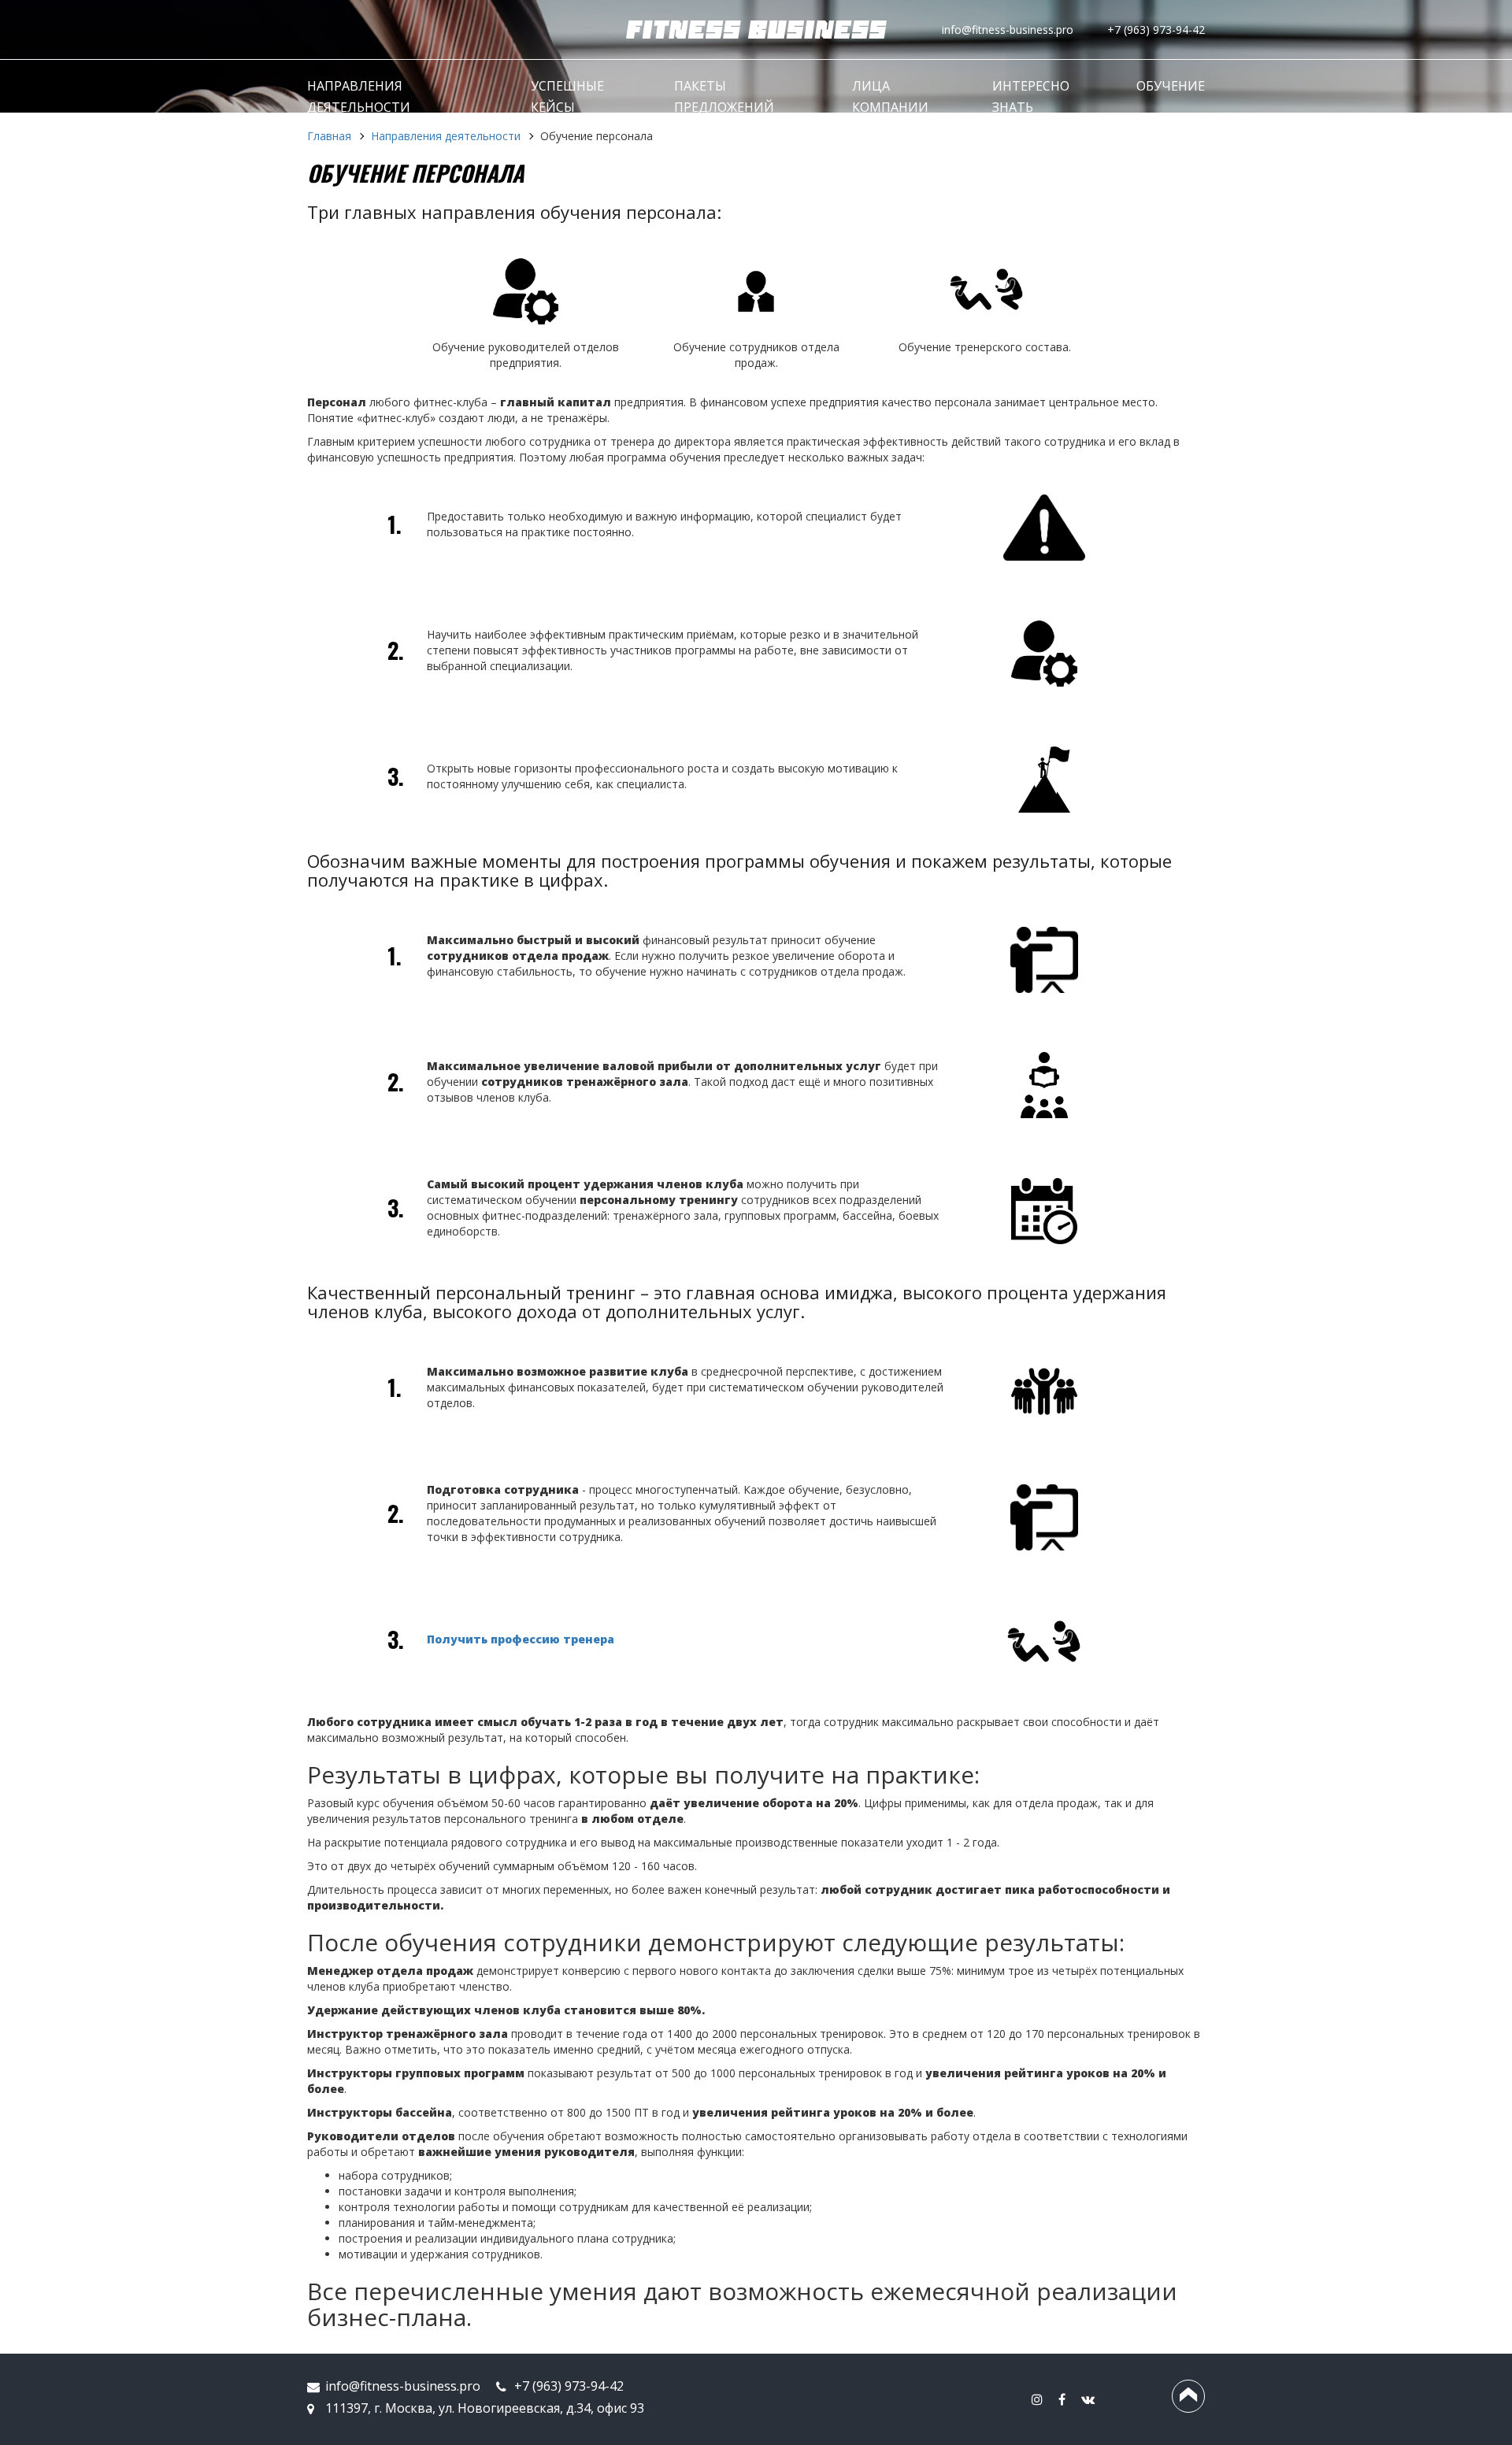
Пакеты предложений (724, 96)
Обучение (1171, 86)
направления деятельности (359, 96)
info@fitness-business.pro (1008, 30)
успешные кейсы (567, 96)
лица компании (890, 96)
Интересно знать (1031, 96)
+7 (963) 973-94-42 (1156, 30)
